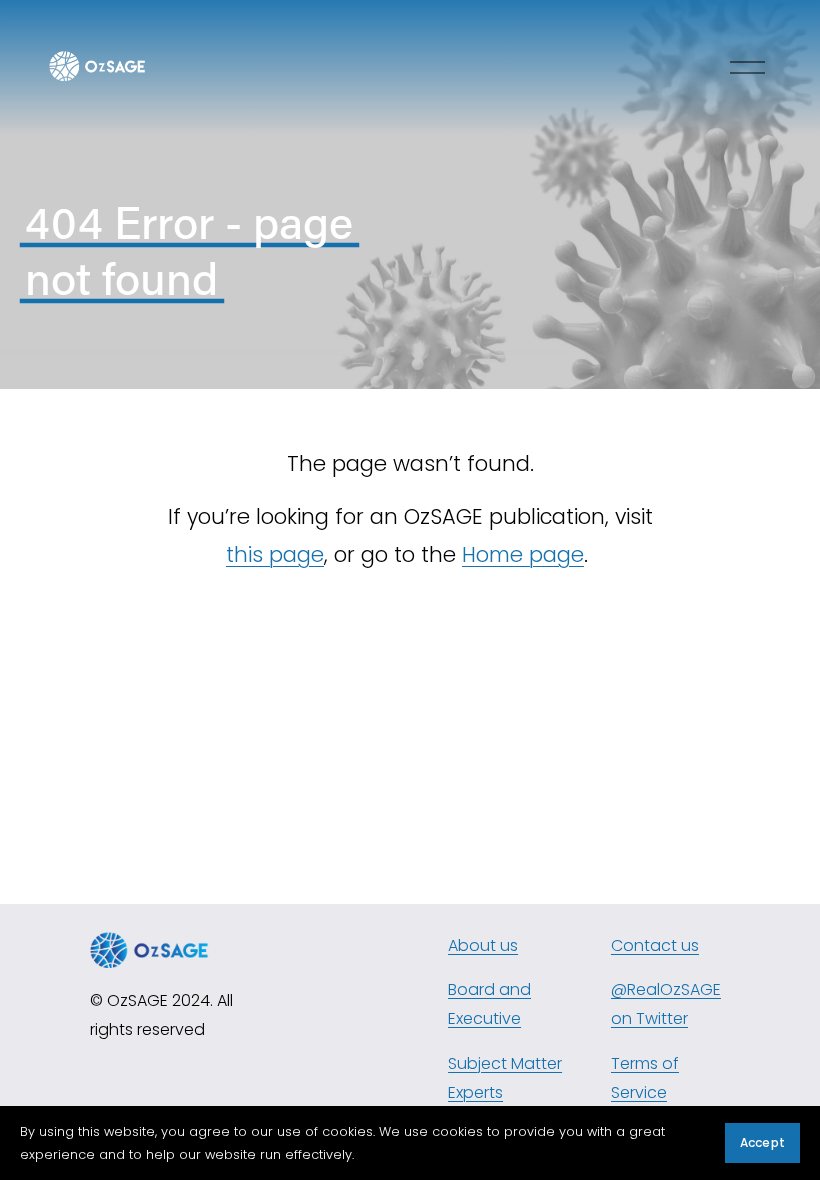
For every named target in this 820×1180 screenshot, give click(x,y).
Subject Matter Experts (505, 1078)
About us (483, 945)
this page (275, 554)
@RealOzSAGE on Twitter (666, 1004)
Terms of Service (645, 1078)
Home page (523, 554)
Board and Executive (489, 1004)
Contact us (655, 945)
